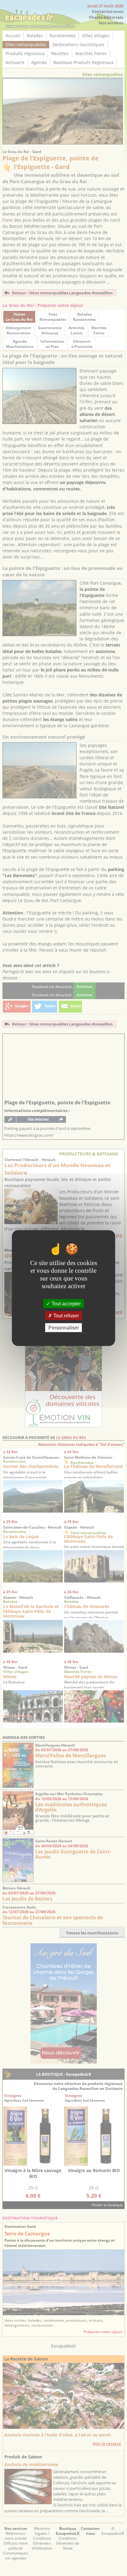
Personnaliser (64, 1328)
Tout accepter (66, 1303)
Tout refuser (66, 1315)
